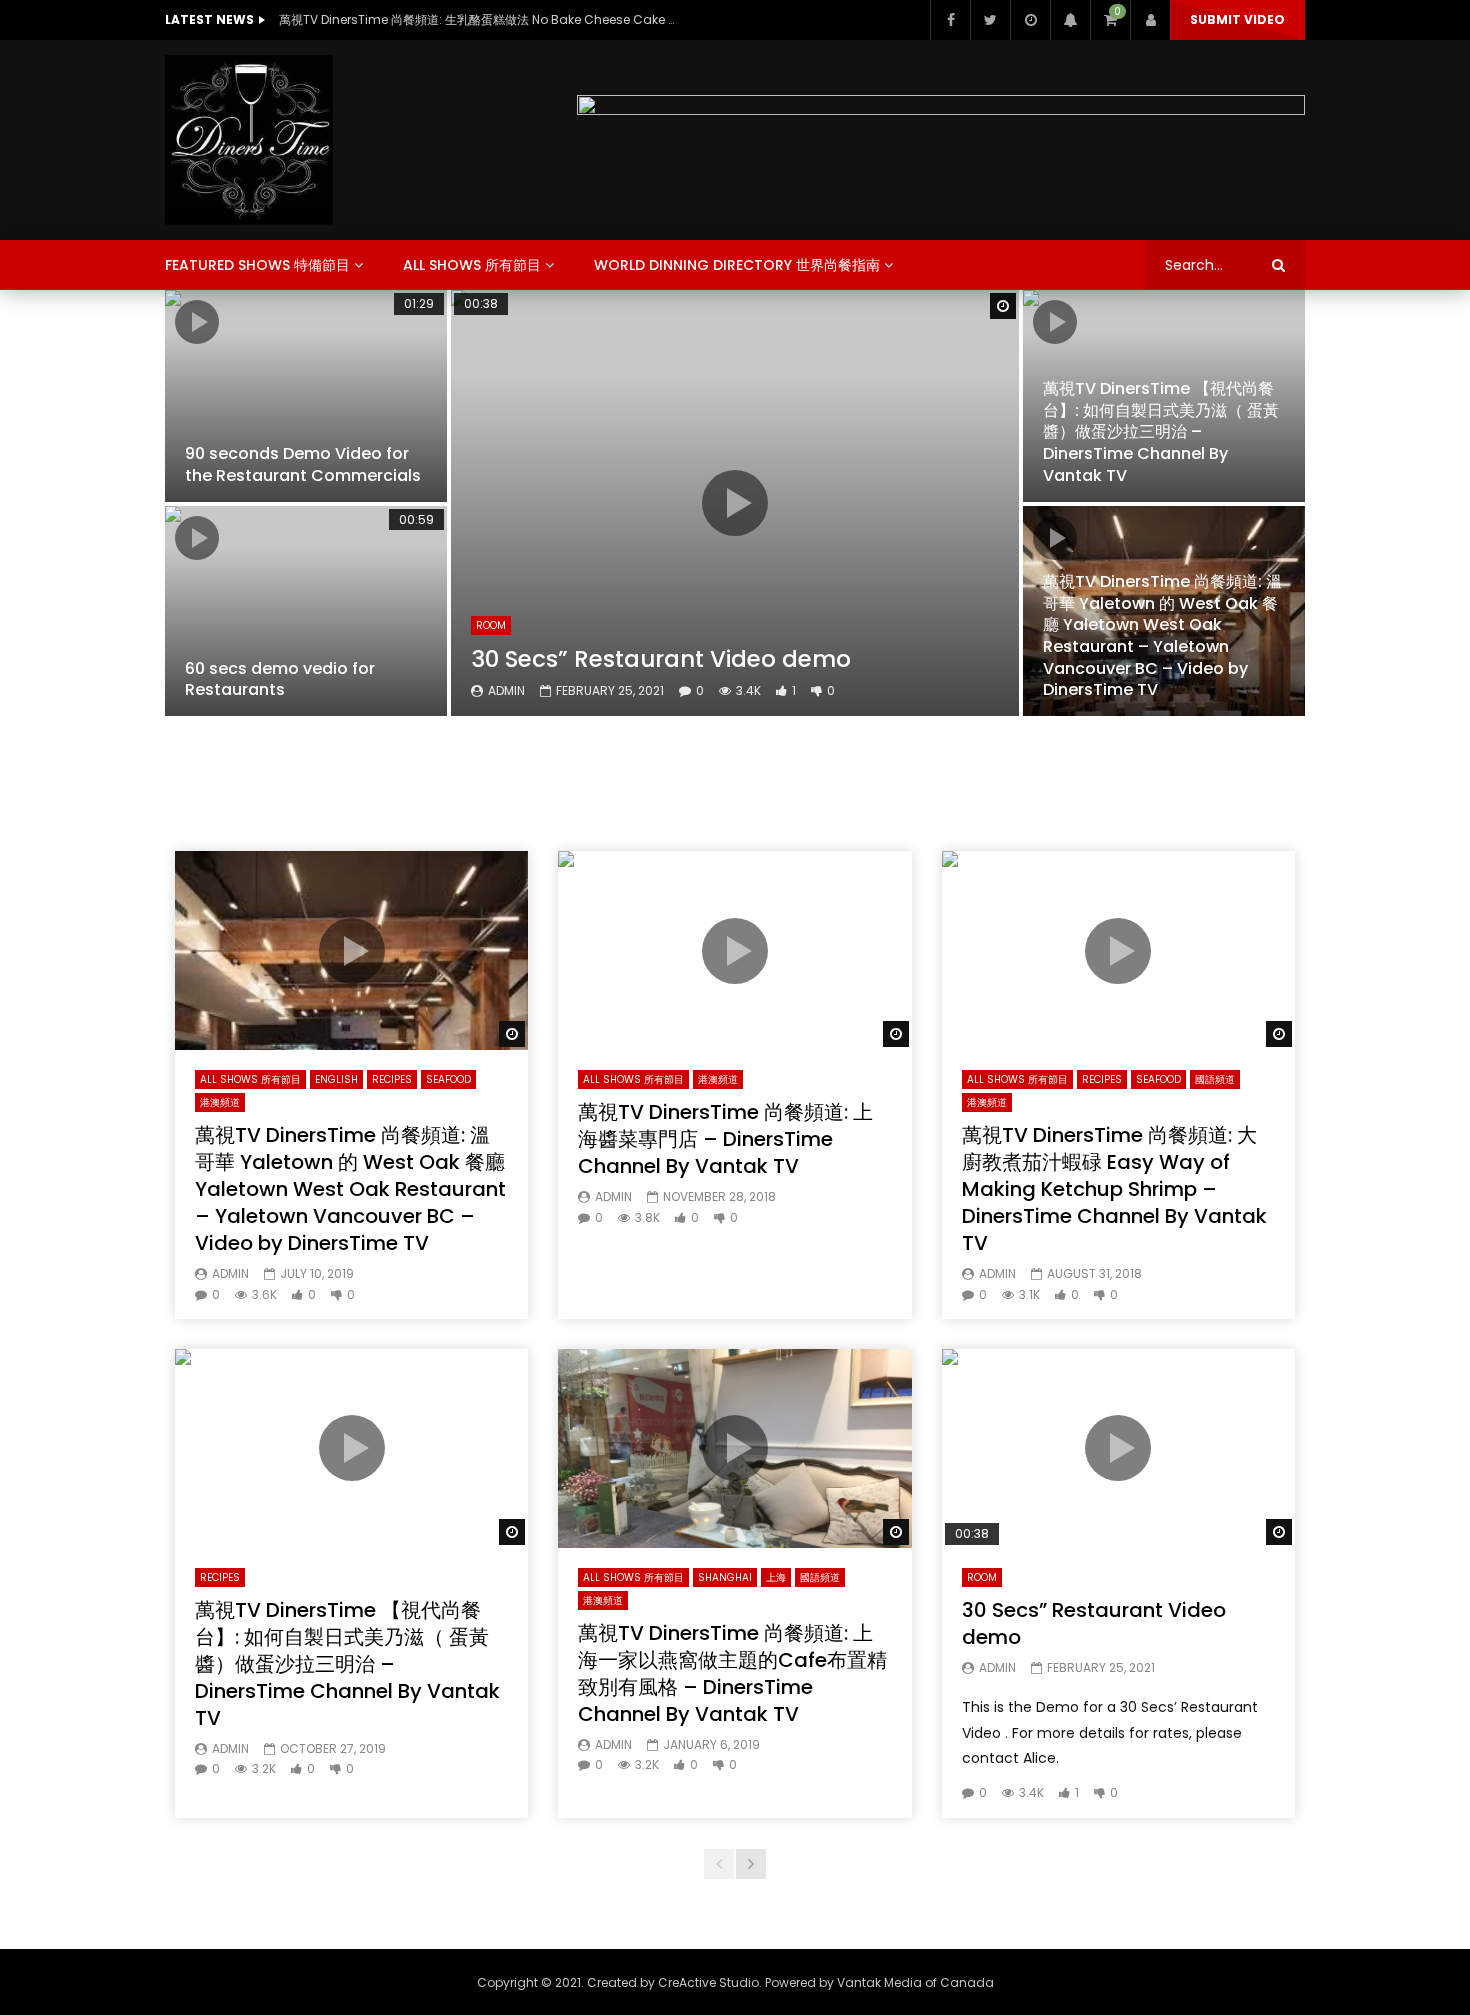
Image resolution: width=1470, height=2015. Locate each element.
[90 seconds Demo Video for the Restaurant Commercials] (306, 396)
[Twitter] (990, 20)
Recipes (392, 1079)
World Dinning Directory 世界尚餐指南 (737, 265)
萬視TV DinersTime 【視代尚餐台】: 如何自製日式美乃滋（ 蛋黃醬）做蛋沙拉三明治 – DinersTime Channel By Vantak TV (1161, 431)
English (336, 1079)
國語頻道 (1215, 1079)
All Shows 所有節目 (472, 265)
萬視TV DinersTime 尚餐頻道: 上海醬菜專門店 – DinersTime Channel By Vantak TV (725, 1139)
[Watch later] (1030, 20)
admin (506, 690)
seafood (448, 1079)
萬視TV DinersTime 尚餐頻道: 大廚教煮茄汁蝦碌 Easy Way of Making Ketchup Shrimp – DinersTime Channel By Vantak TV (1114, 1189)
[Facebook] (950, 20)
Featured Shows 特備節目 (257, 265)
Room (491, 625)
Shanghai (725, 1577)
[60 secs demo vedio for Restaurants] (306, 611)
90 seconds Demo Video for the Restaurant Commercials (303, 464)
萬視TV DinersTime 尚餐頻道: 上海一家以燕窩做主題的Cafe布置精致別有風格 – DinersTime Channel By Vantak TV (732, 1673)
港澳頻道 (220, 1102)
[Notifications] (1070, 20)
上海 (776, 1577)
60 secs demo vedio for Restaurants (280, 679)
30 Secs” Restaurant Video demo (661, 659)
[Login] (1150, 20)
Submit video (1237, 19)
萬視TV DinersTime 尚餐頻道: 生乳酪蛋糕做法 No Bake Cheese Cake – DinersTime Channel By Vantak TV (479, 19)
